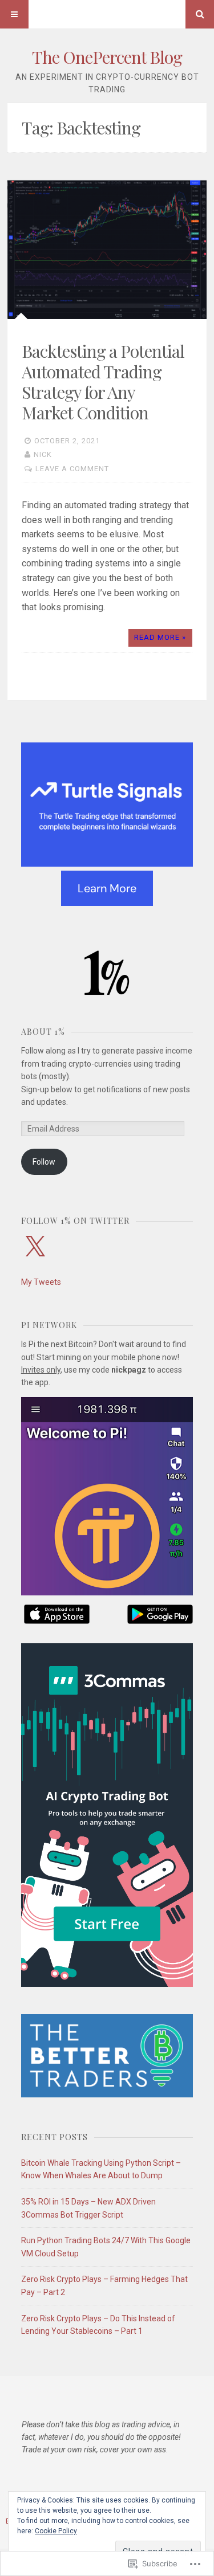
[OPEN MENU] (14, 14)
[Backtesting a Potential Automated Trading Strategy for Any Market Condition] (107, 250)
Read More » (160, 637)
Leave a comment (72, 469)
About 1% (43, 1032)
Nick (43, 454)
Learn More (107, 888)
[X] (35, 1247)
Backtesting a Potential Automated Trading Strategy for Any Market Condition (103, 382)
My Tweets (41, 1282)
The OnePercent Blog (107, 57)
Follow (44, 1162)
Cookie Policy (56, 2531)
